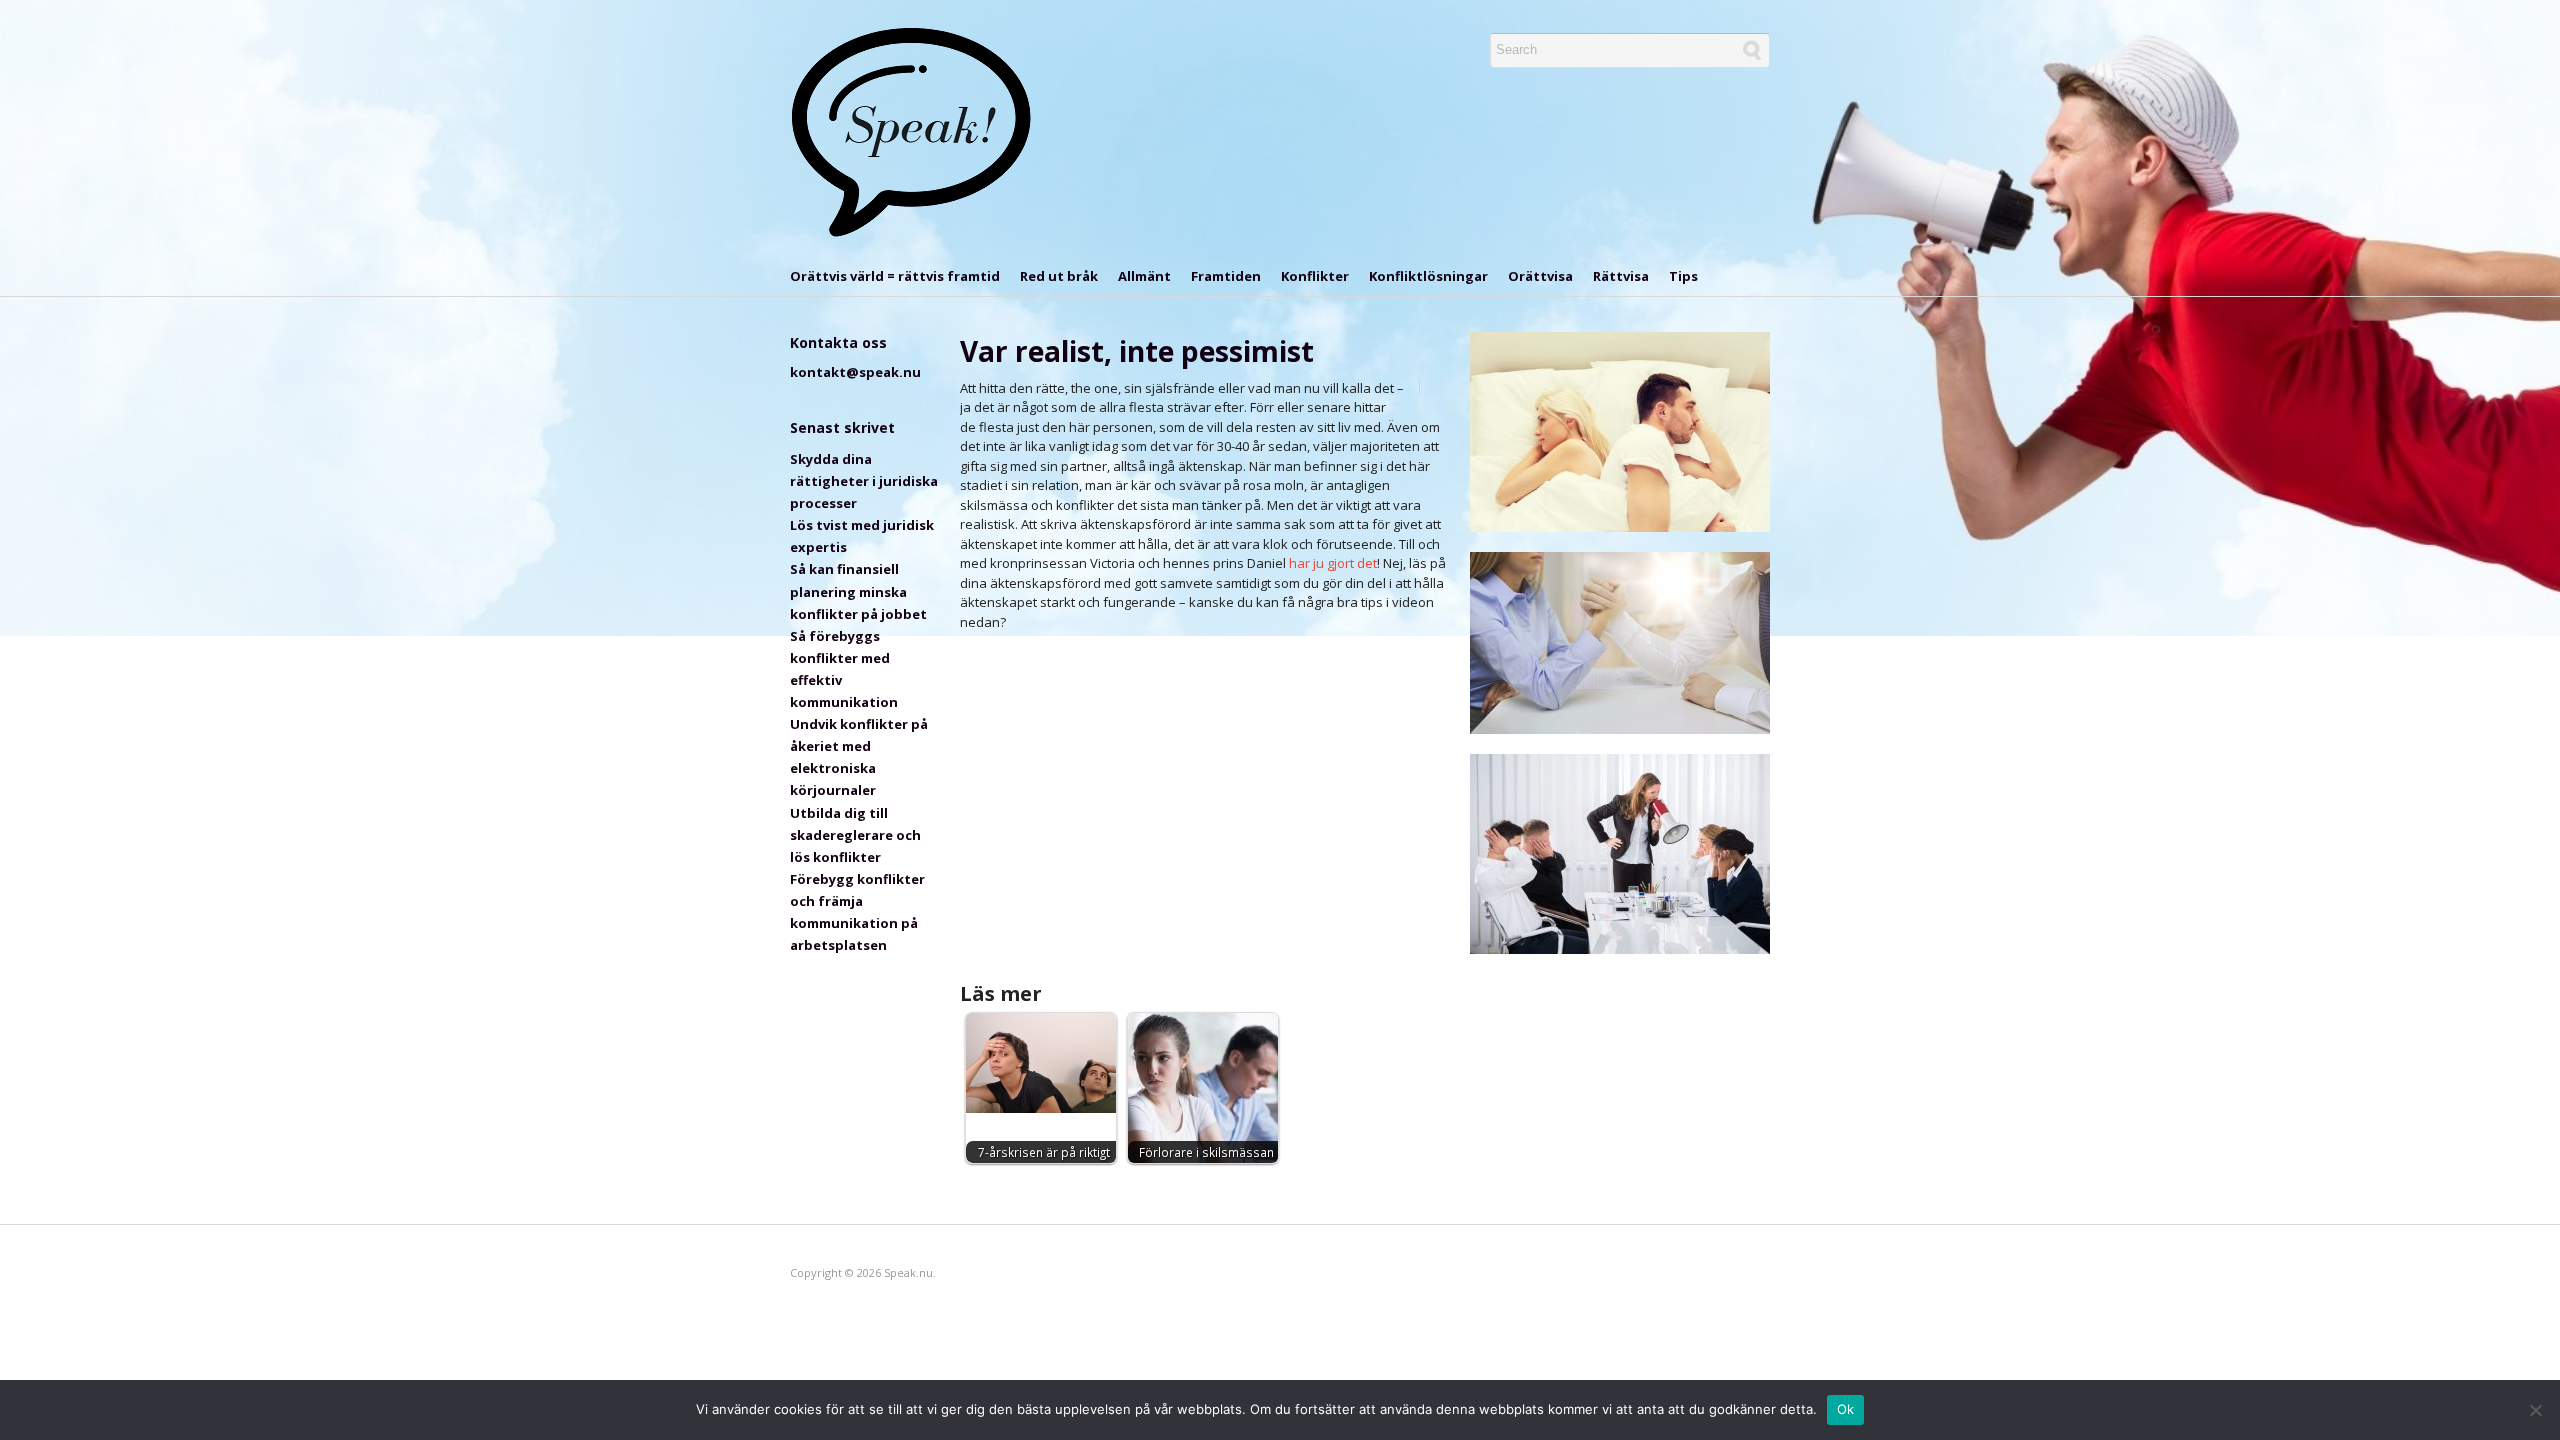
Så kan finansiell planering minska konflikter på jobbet (858, 591)
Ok (1846, 1409)
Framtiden (1226, 276)
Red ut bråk (1059, 276)
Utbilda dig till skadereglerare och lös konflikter (855, 835)
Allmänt (1144, 276)
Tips (1683, 276)
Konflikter (1315, 276)
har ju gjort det (1333, 563)
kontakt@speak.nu (855, 372)
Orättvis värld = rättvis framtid (895, 276)
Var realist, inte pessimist (1137, 351)
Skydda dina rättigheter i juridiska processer (864, 481)
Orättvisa (1540, 276)
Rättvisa (1621, 276)
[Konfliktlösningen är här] (912, 132)
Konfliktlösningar (1428, 276)
